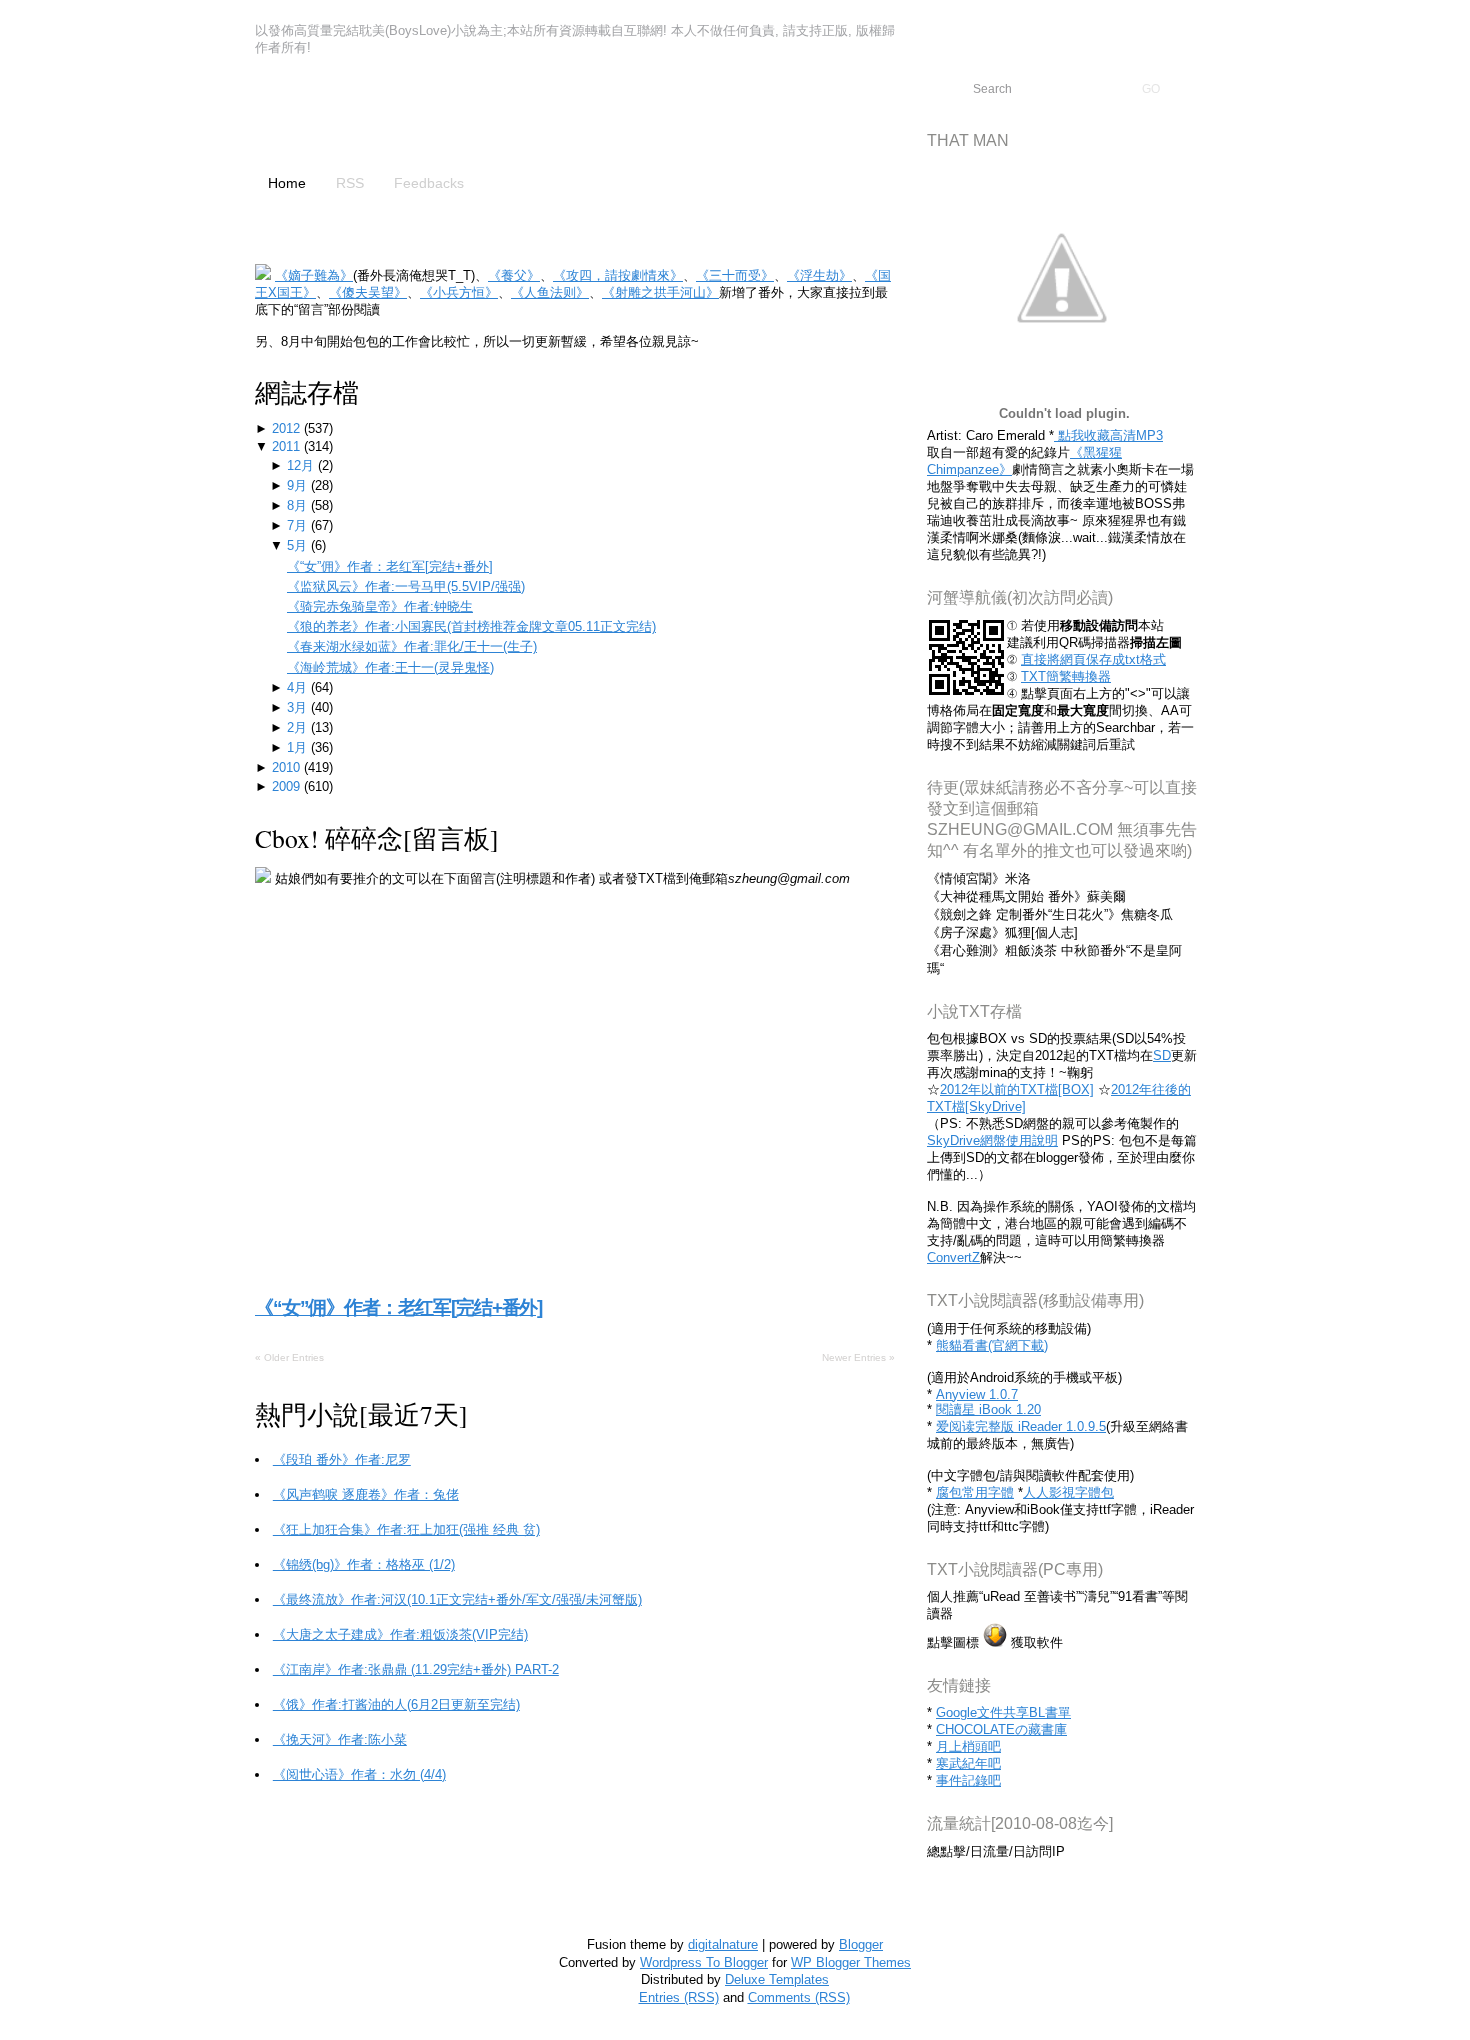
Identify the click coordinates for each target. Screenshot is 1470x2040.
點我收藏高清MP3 (1108, 435)
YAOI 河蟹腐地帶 (409, 117)
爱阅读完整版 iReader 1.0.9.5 (1021, 1426)
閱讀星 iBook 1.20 (988, 1409)
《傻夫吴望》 (368, 292)
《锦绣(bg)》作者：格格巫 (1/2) (364, 1564)
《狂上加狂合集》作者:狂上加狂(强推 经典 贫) (406, 1529)
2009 (288, 786)
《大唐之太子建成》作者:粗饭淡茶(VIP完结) (400, 1634)
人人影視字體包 (1068, 1492)
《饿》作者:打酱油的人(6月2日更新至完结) (396, 1704)
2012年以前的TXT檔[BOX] (1017, 1089)
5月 (299, 545)
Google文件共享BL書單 (1003, 1712)
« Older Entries (289, 1357)
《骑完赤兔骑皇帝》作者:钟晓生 (380, 606)
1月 (299, 747)
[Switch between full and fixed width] (1412, 18)
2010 (288, 767)
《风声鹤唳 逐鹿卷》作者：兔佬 (366, 1494)
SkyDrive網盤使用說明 (992, 1140)
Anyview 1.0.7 (977, 1394)
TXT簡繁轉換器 (1066, 676)
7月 (299, 525)
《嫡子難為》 (314, 275)
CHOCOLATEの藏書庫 (1001, 1729)
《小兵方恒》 (459, 292)
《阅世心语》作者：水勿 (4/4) (359, 1774)
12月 (302, 465)
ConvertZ (953, 1257)
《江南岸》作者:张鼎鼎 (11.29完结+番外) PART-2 (416, 1669)
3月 (299, 707)
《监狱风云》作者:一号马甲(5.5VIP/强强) (406, 586)
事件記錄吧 (968, 1780)
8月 (299, 505)
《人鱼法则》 (550, 292)
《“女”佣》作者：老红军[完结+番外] (390, 566)
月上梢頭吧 (968, 1746)
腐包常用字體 (975, 1492)
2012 (288, 428)
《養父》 (514, 275)
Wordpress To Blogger (704, 1962)
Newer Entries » (858, 1357)
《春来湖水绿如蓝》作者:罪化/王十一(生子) (412, 646)
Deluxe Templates (777, 1979)
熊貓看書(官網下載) (992, 1345)
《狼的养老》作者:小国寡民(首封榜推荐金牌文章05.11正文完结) (471, 626)
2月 (299, 727)
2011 (288, 446)
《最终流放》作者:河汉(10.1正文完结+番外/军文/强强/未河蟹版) (457, 1599)
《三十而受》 (735, 275)
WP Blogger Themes (851, 1962)
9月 (299, 485)
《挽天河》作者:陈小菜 (340, 1739)
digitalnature (723, 1944)
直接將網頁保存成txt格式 (1093, 659)
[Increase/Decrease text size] (1388, 18)
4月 (299, 687)
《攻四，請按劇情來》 (618, 275)
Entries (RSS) (679, 1997)
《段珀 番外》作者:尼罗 (342, 1459)
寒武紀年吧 (968, 1763)
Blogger (861, 1944)
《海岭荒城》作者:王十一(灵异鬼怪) (390, 667)
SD (1162, 1055)
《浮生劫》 (819, 275)
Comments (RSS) (799, 1997)
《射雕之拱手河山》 (660, 292)
